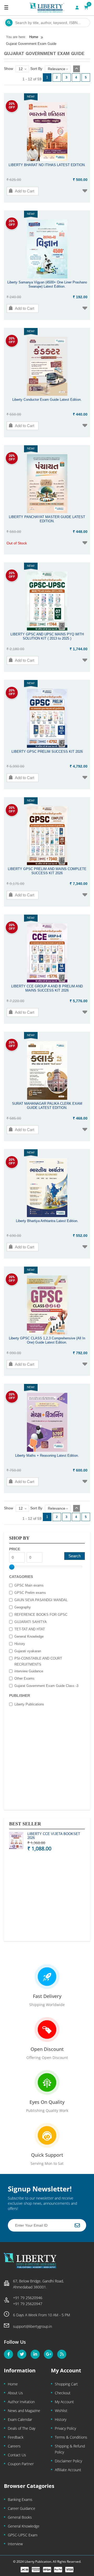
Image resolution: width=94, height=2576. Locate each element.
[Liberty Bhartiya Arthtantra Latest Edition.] (47, 1216)
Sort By (36, 69)
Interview (15, 2544)
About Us (15, 2393)
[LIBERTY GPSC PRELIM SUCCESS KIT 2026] (47, 746)
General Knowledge (24, 2526)
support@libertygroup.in (33, 2326)
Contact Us (17, 2455)
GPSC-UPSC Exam (23, 2535)
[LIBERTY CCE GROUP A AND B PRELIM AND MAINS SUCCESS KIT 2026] (47, 981)
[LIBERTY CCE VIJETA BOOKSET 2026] (16, 1841)
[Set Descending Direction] (77, 69)
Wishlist (61, 2411)
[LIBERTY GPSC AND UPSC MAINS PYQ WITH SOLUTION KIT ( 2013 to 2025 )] (47, 629)
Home (13, 2384)
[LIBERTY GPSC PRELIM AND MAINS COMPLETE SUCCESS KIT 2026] (47, 864)
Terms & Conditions (71, 2437)
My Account (64, 2402)
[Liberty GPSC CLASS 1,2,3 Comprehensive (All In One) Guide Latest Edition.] (47, 1333)
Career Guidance (22, 2508)
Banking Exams (20, 2499)
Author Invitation (21, 2402)
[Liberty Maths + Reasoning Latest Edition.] (47, 1450)
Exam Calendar (20, 2419)
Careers (14, 2446)
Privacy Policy (65, 2428)
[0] (86, 8)
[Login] (77, 8)
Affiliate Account (68, 2470)
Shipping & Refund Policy (70, 2449)
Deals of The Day (22, 2428)
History (61, 2419)
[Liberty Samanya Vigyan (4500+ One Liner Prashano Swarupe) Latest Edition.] (47, 277)
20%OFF (12, 105)
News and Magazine (24, 2411)
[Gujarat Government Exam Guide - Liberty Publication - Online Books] (47, 8)
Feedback (16, 2437)
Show (8, 69)
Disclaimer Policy (68, 2461)
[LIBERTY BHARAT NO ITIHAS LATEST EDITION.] (47, 160)
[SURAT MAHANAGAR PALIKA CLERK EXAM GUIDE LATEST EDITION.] (47, 1098)
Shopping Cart (66, 2384)
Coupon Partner (21, 2464)
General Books (20, 2517)
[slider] (12, 1567)
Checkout (63, 2393)
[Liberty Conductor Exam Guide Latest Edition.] (47, 394)
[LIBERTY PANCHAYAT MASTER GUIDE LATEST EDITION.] (47, 512)
